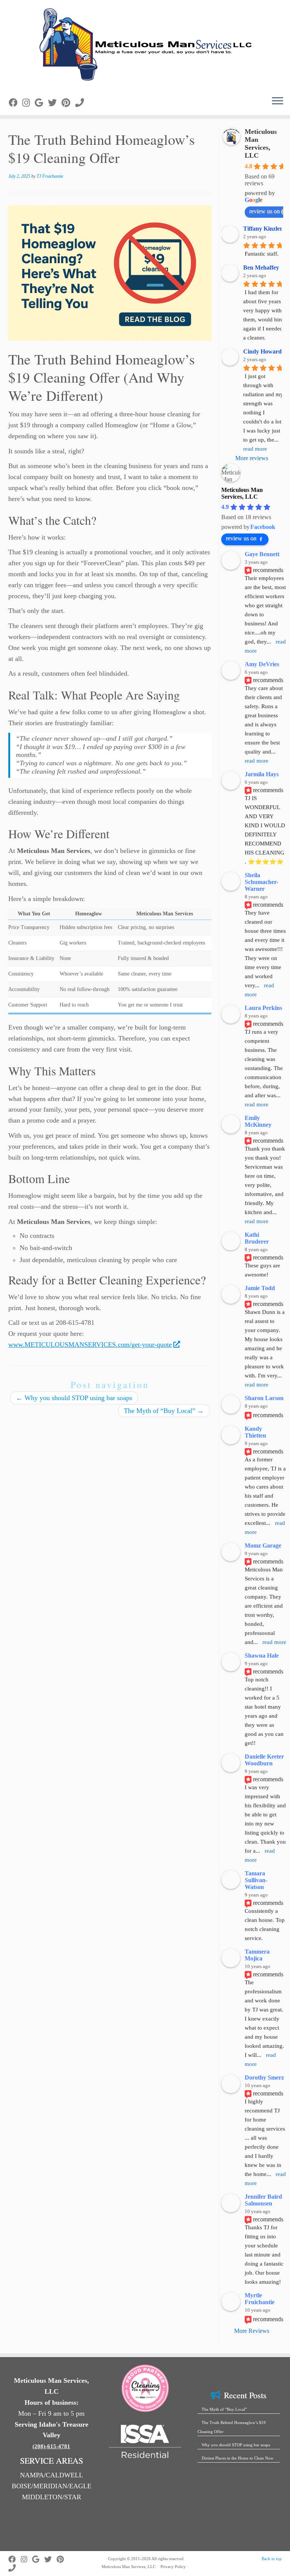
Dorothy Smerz (264, 2077)
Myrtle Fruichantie (260, 2299)
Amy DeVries (262, 664)
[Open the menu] (278, 101)
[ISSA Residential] (145, 2441)
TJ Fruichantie (50, 176)
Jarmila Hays (262, 774)
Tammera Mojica (257, 1955)
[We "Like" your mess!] (15, 103)
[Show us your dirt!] (29, 103)
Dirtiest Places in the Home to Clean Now (238, 2458)
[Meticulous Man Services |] (145, 45)
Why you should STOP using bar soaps (74, 1398)
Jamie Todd (260, 1288)
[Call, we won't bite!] (82, 103)
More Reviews (252, 2331)
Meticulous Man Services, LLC (261, 143)
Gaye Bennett (262, 554)
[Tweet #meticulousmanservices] (55, 103)
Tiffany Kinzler (263, 229)
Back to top (272, 2559)
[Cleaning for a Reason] (145, 2388)
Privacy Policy (173, 2567)
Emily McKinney (258, 1121)
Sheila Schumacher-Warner (261, 882)
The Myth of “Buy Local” (164, 1411)
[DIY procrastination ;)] (68, 103)
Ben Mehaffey (261, 268)
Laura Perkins (263, 1008)
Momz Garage (263, 1545)
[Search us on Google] (41, 103)
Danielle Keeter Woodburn (264, 1760)
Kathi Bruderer (257, 1238)
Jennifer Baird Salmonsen (263, 2200)
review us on (241, 538)
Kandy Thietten (255, 1432)
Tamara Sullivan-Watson (256, 1880)
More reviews (252, 458)
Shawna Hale (262, 1656)
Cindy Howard (262, 351)
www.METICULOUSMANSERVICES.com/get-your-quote (90, 1345)
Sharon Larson (264, 1398)
